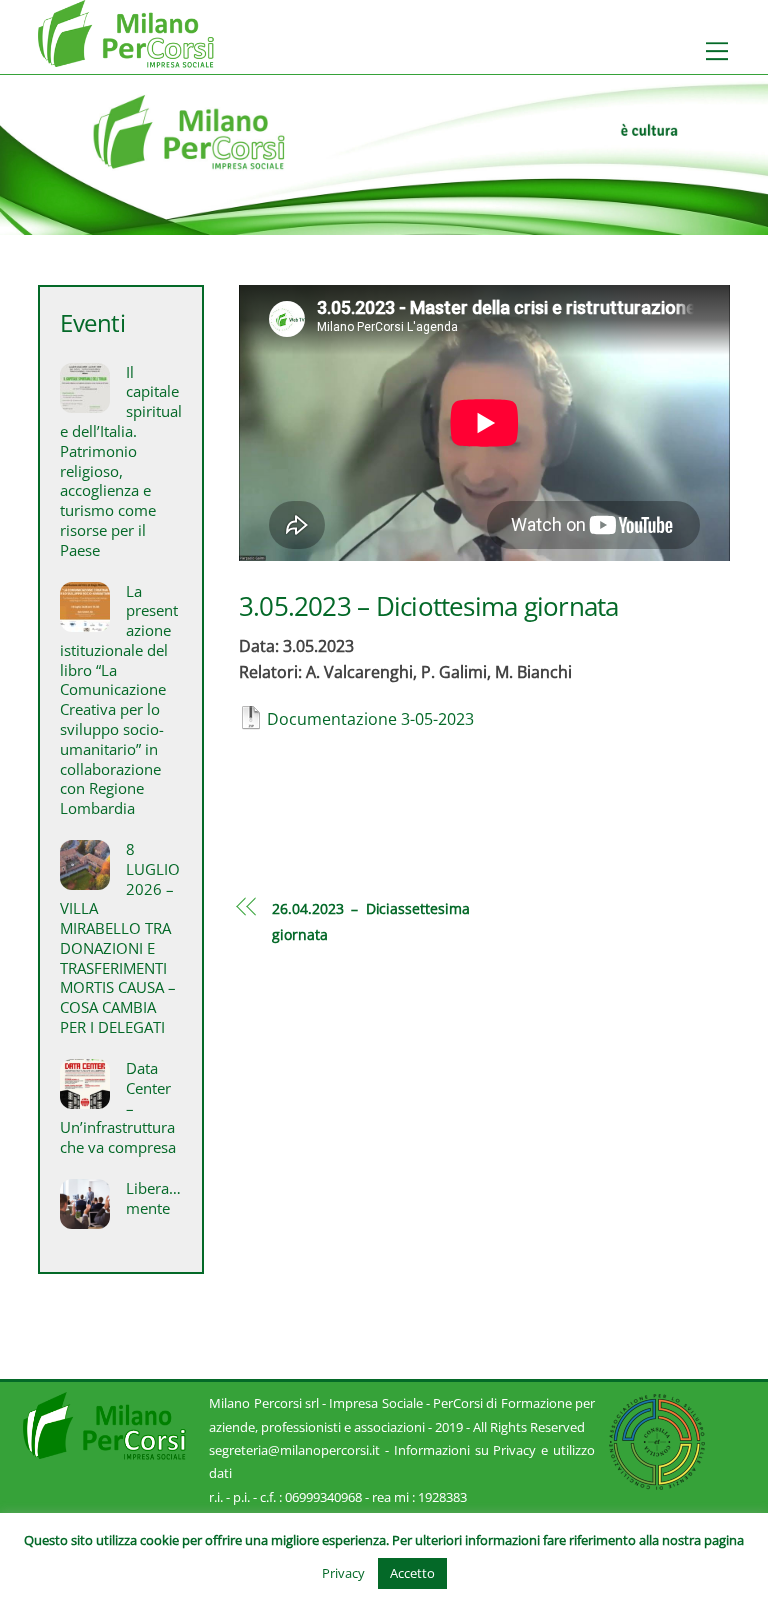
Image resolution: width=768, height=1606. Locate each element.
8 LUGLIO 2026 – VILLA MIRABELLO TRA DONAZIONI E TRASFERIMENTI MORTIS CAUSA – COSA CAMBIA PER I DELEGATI (119, 938)
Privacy (343, 1573)
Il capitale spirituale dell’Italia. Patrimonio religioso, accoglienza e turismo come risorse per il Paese (120, 461)
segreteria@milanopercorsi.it (294, 1450)
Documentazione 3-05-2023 (370, 719)
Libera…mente (153, 1198)
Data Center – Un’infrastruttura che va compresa (118, 1108)
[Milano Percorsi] (126, 58)
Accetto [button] (412, 1573)
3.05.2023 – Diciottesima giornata (429, 606)
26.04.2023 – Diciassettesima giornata (370, 921)
